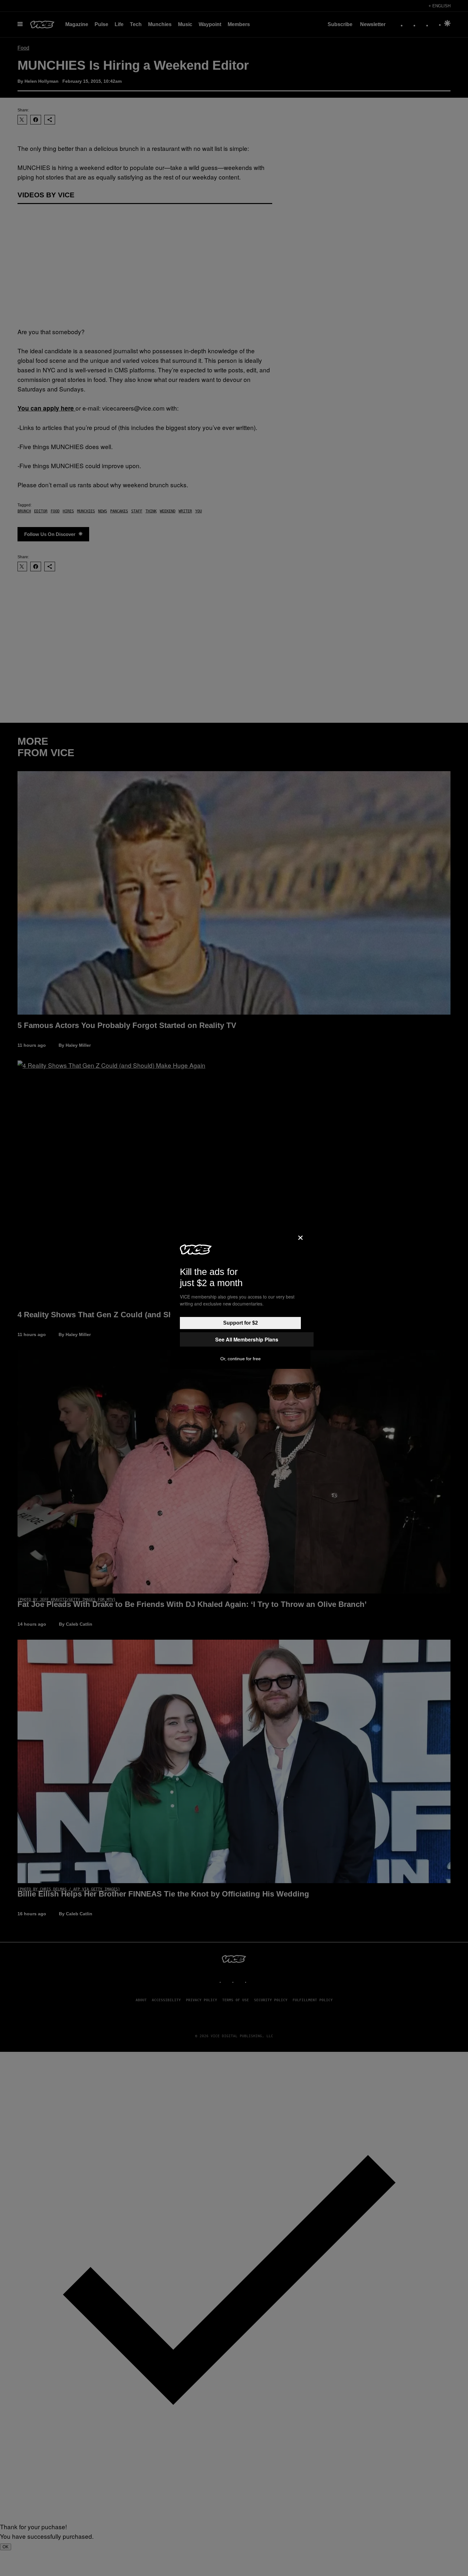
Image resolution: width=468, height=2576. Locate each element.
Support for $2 (241, 1323)
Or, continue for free (241, 1359)
